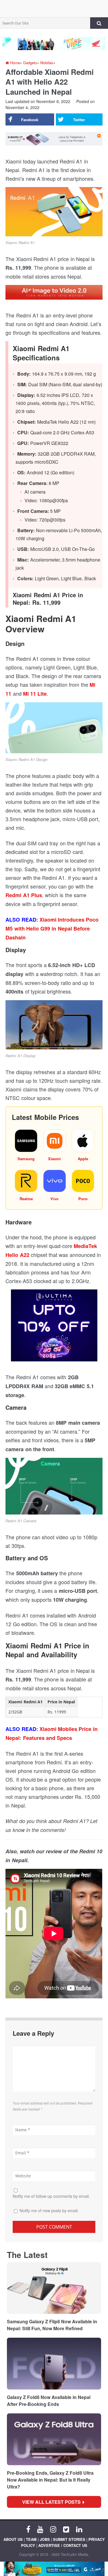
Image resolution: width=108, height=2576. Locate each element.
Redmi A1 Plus (24, 895)
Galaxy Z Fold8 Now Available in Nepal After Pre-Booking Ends (49, 2401)
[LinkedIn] (79, 2529)
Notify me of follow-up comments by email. (51, 2196)
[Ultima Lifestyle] (54, 1328)
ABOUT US (13, 2539)
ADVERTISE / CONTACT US (63, 2545)
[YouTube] (40, 2529)
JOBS (45, 2539)
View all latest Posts (53, 2502)
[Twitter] (66, 2529)
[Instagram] (53, 2529)
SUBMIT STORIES (69, 2539)
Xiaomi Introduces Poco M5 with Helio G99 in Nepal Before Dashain (52, 929)
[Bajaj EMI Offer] (54, 2569)
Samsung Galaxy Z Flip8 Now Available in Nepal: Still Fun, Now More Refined (52, 2325)
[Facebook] (28, 2529)
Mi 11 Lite (35, 694)
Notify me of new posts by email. (49, 2210)
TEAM (31, 2539)
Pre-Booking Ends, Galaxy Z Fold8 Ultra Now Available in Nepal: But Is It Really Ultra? (50, 2480)
